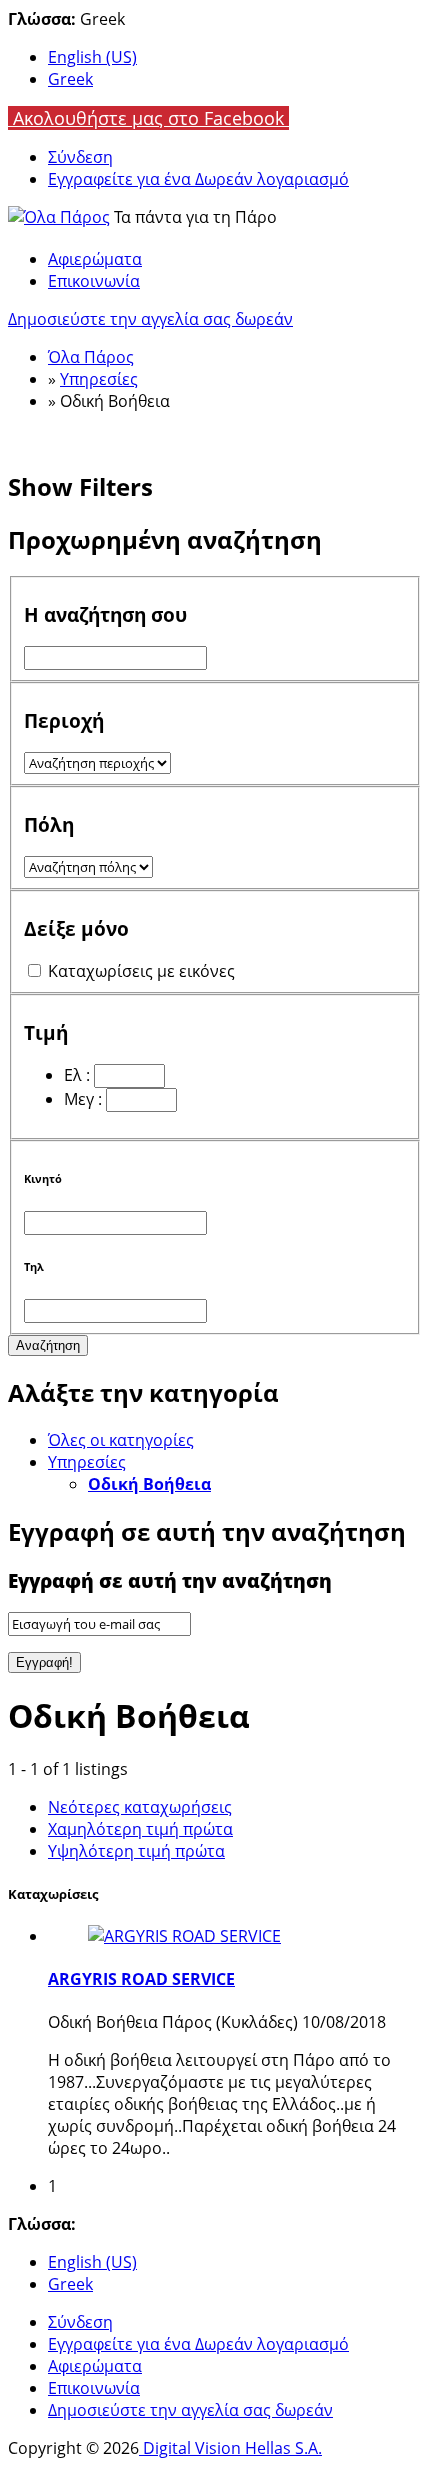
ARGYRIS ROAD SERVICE (141, 1979)
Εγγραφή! (44, 1662)
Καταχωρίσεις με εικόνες (141, 971)
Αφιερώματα (95, 259)
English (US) (92, 57)
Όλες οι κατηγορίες (121, 1440)
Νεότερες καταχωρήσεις (140, 1807)
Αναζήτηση (48, 1345)
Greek (70, 79)
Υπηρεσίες (87, 1462)
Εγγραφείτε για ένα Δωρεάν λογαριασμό (198, 179)
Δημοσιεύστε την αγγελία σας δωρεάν (150, 319)
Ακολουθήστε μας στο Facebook (148, 118)
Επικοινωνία (94, 281)
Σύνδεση (80, 157)
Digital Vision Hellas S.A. (230, 2448)
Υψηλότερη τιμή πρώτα (136, 1851)
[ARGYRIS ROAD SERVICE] (184, 1936)
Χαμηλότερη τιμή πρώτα (140, 1829)
